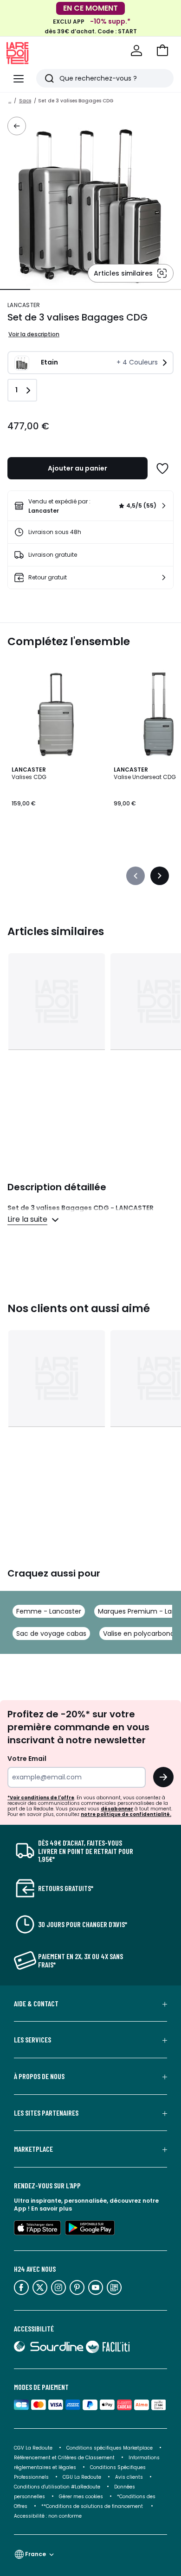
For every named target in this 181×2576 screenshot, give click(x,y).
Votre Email (27, 1759)
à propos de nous (39, 2076)
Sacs (25, 101)
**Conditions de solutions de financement (93, 2506)
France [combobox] (36, 2554)
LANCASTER (24, 305)
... (10, 101)
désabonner (117, 1809)
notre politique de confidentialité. (126, 1814)
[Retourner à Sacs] (17, 126)
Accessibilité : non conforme (48, 2516)
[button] (162, 50)
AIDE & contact (36, 2004)
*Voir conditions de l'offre (41, 1798)
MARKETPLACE (33, 2149)
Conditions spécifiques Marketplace (110, 2448)
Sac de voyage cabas (51, 1634)
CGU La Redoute (82, 2477)
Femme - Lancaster (49, 1611)
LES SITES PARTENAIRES (46, 2113)
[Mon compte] (136, 50)
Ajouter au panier (78, 468)
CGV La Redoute (33, 2448)
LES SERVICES (32, 2040)
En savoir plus (52, 2208)
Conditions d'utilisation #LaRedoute (57, 2487)
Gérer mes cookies (81, 2497)
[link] (90, 506)
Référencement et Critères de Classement (64, 2458)
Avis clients (129, 2477)
